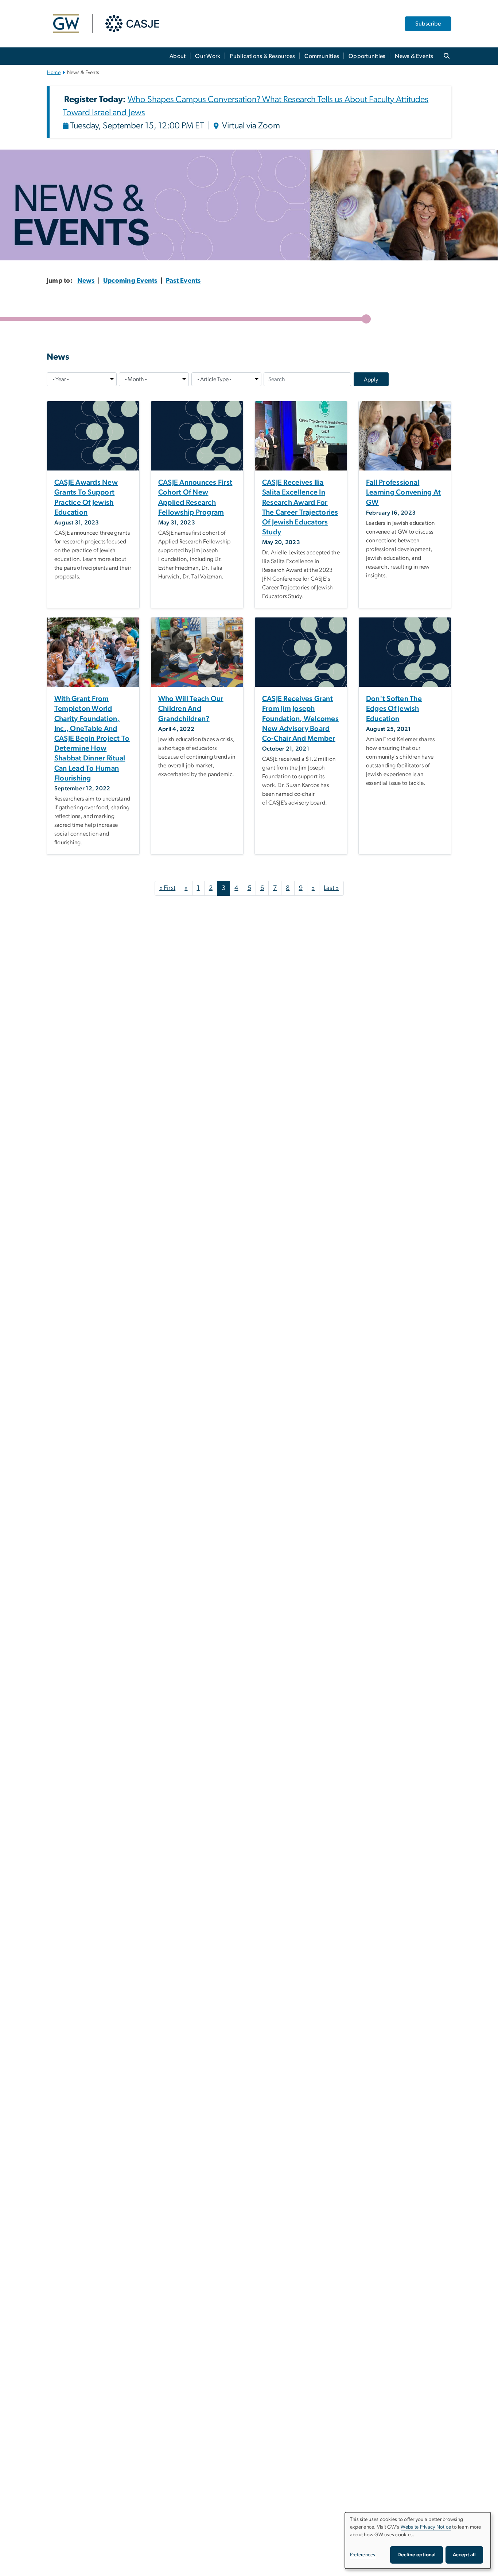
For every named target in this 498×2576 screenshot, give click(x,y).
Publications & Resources (262, 56)
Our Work (208, 56)
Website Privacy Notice (426, 2527)
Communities (322, 56)
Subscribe (428, 24)
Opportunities (367, 56)
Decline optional (417, 2555)
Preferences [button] (363, 2555)
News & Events (414, 56)
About (178, 56)
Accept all (464, 2555)
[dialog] (418, 2540)
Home (54, 73)
